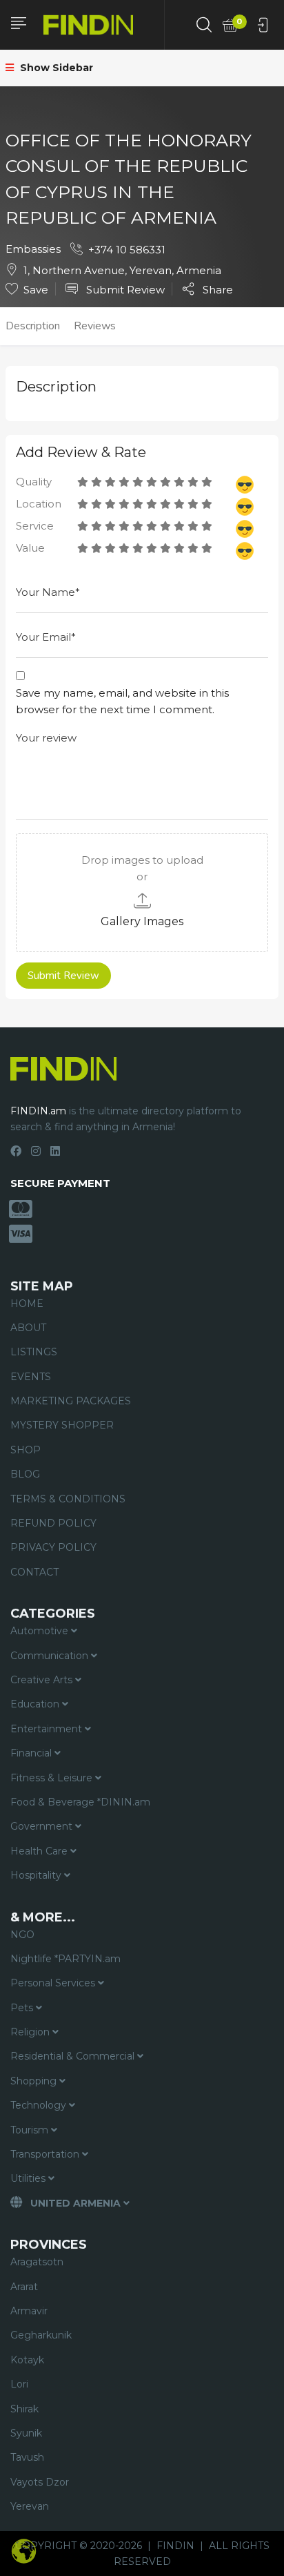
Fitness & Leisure (53, 1778)
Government (43, 1826)
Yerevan (30, 2506)
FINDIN (175, 2546)
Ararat (24, 2287)
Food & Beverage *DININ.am (80, 1802)
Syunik (26, 2433)
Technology (40, 2105)
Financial (32, 1753)
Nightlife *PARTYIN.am (65, 1959)
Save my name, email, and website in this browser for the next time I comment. (122, 701)
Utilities (29, 2178)
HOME (27, 1304)
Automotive (41, 1631)
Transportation (46, 2154)
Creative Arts (43, 1680)
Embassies (33, 249)
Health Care (40, 1851)
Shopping (35, 2081)
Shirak (24, 2409)
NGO (22, 1935)
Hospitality (37, 1875)
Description (33, 326)
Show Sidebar (55, 68)
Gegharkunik (41, 2335)
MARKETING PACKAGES (71, 1401)
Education (36, 1704)
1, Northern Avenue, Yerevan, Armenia (122, 270)
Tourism (31, 2130)
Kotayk (27, 2360)
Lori (19, 2384)
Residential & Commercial (74, 2056)
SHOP (26, 1450)
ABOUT (28, 1328)
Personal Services (54, 1983)
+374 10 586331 (127, 250)
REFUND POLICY (53, 1523)
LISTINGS (34, 1352)
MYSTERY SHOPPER (62, 1425)
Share (216, 289)
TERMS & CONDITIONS (68, 1499)
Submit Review (124, 290)
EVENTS (31, 1377)
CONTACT (34, 1572)
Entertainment (48, 1729)
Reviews (95, 326)
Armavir (29, 2311)
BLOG (25, 1474)
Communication (51, 1656)
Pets (23, 2008)
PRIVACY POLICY (53, 1547)
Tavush (27, 2457)
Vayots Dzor (40, 2482)
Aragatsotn (37, 2262)
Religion (31, 2032)
